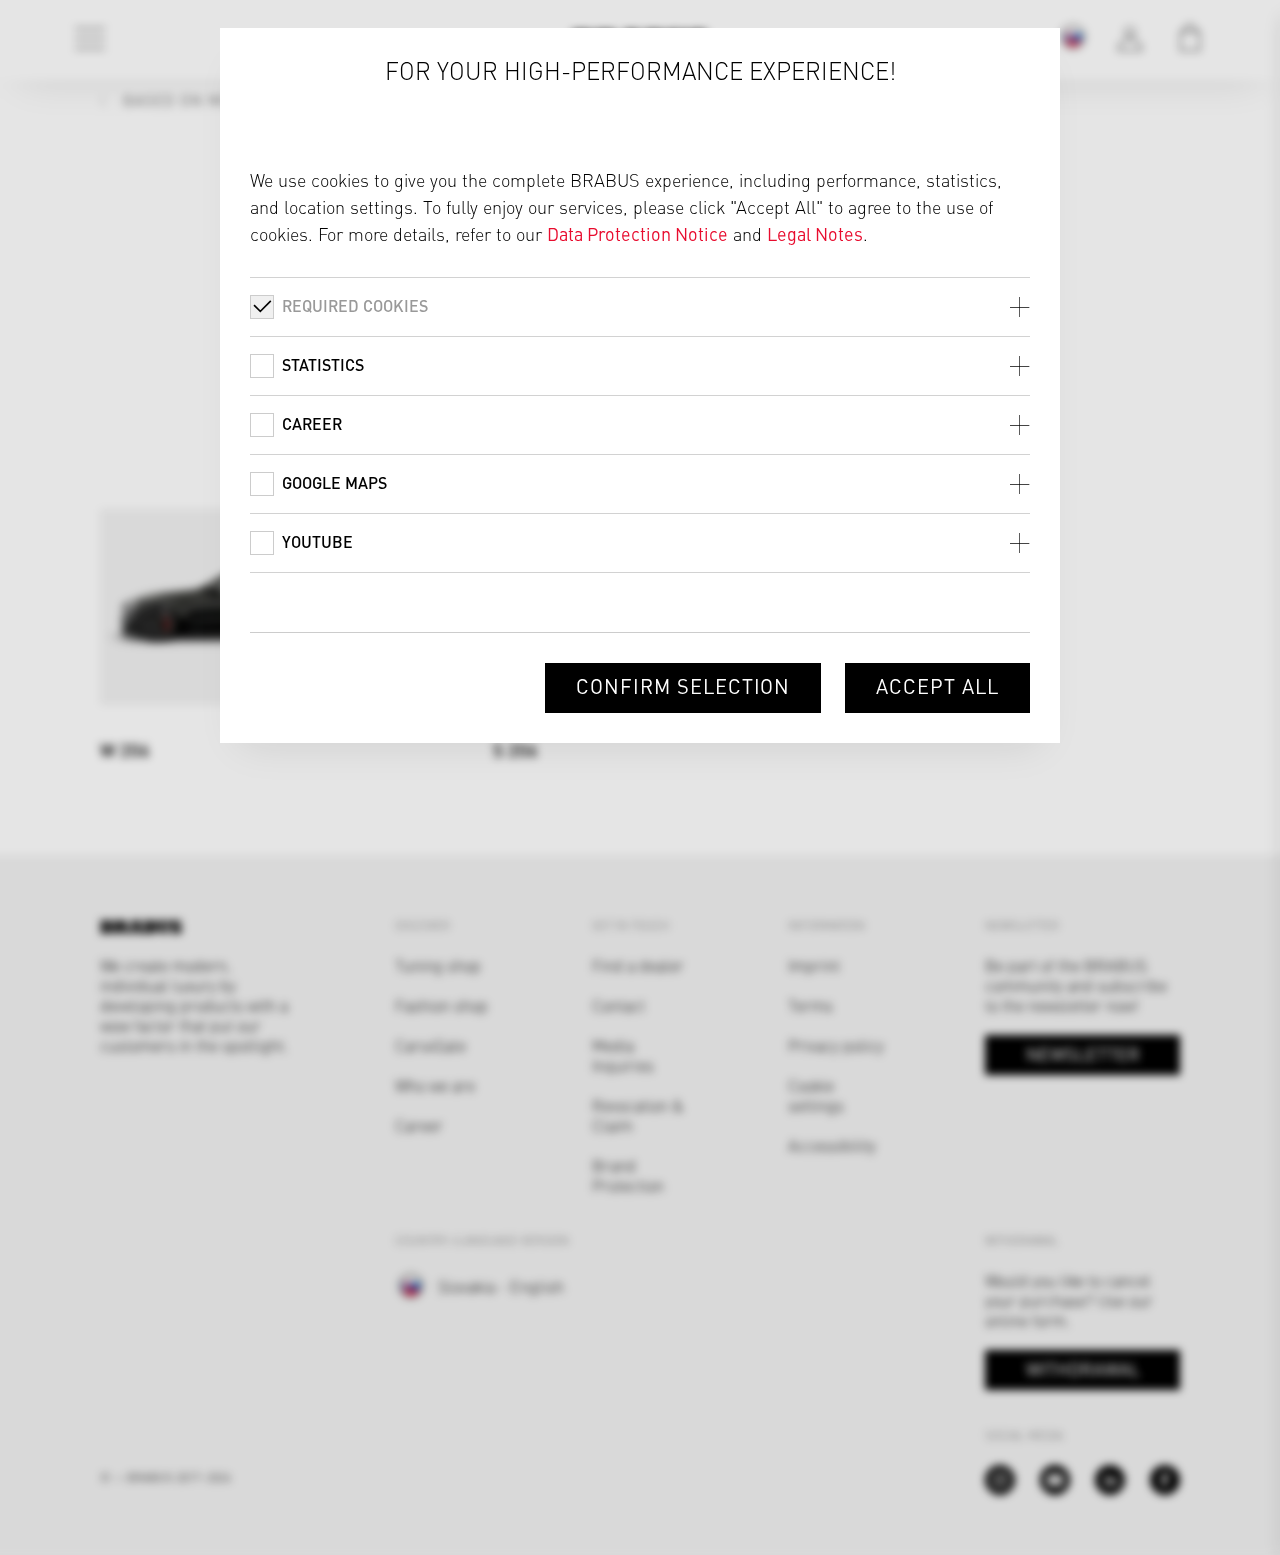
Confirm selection (683, 685)
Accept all (937, 685)
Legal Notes (815, 233)
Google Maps (334, 482)
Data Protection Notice (637, 233)
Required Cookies (355, 305)
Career (312, 423)
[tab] (640, 306)
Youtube (317, 541)
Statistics (323, 364)
